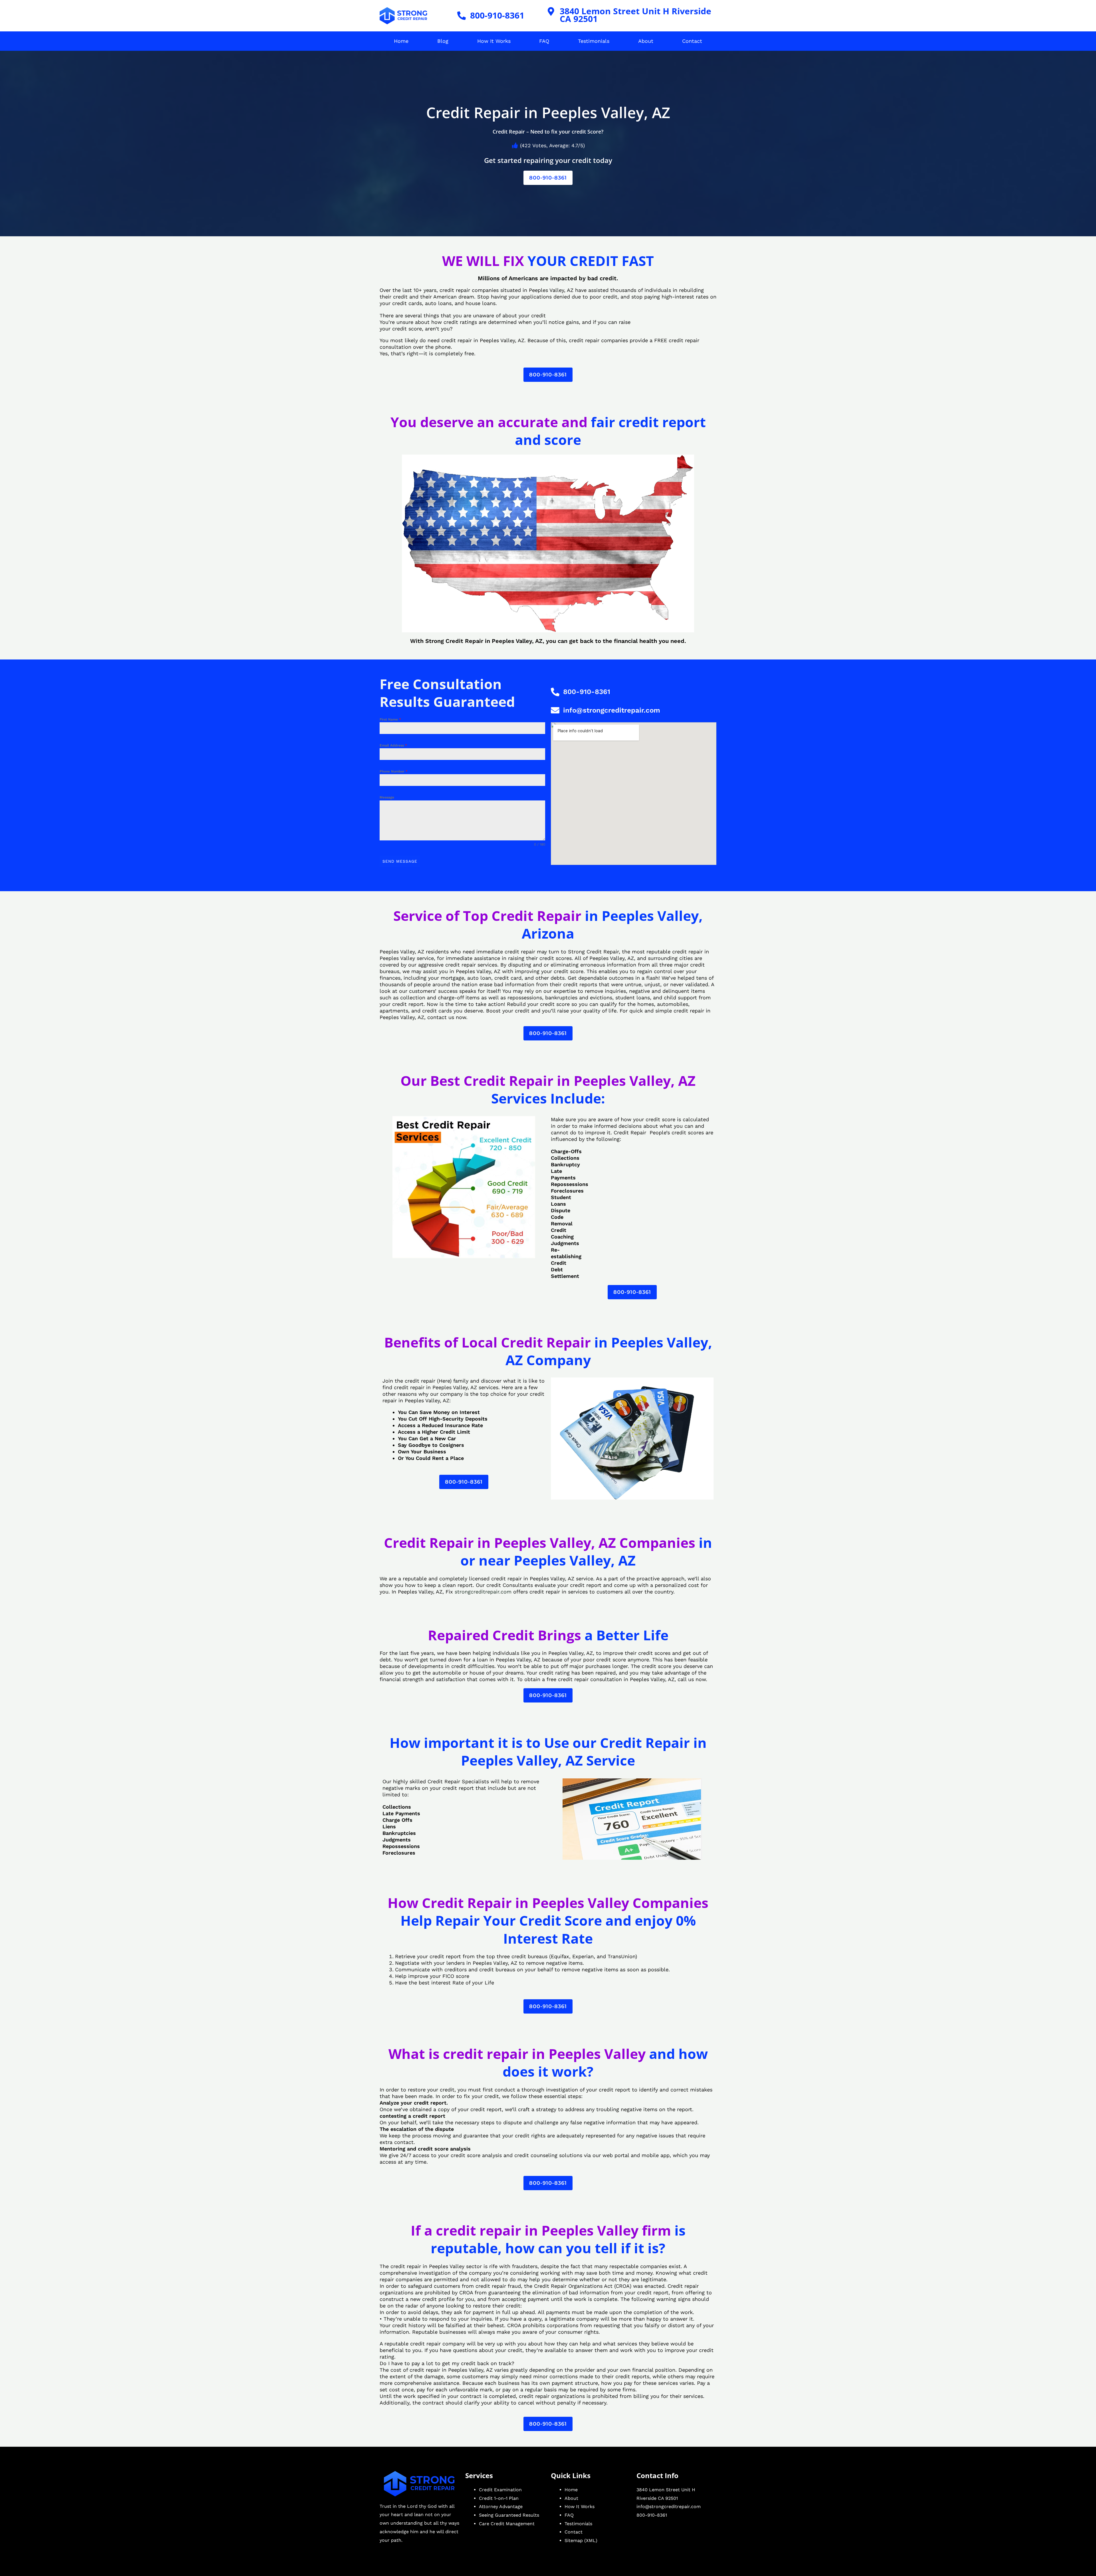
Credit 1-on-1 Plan (499, 2498)
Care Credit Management (507, 2524)
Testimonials (594, 41)
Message (387, 797)
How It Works (494, 41)
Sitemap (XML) (581, 2540)
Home (401, 41)
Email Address (393, 745)
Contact (692, 41)
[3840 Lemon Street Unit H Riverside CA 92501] (551, 11)
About (646, 41)
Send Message (400, 861)
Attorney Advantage (501, 2507)
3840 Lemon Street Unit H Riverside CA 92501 (635, 15)
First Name (390, 719)
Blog (443, 41)
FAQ (544, 41)
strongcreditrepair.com (483, 1592)
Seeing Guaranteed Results (509, 2515)
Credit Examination (500, 2490)
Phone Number (394, 771)
